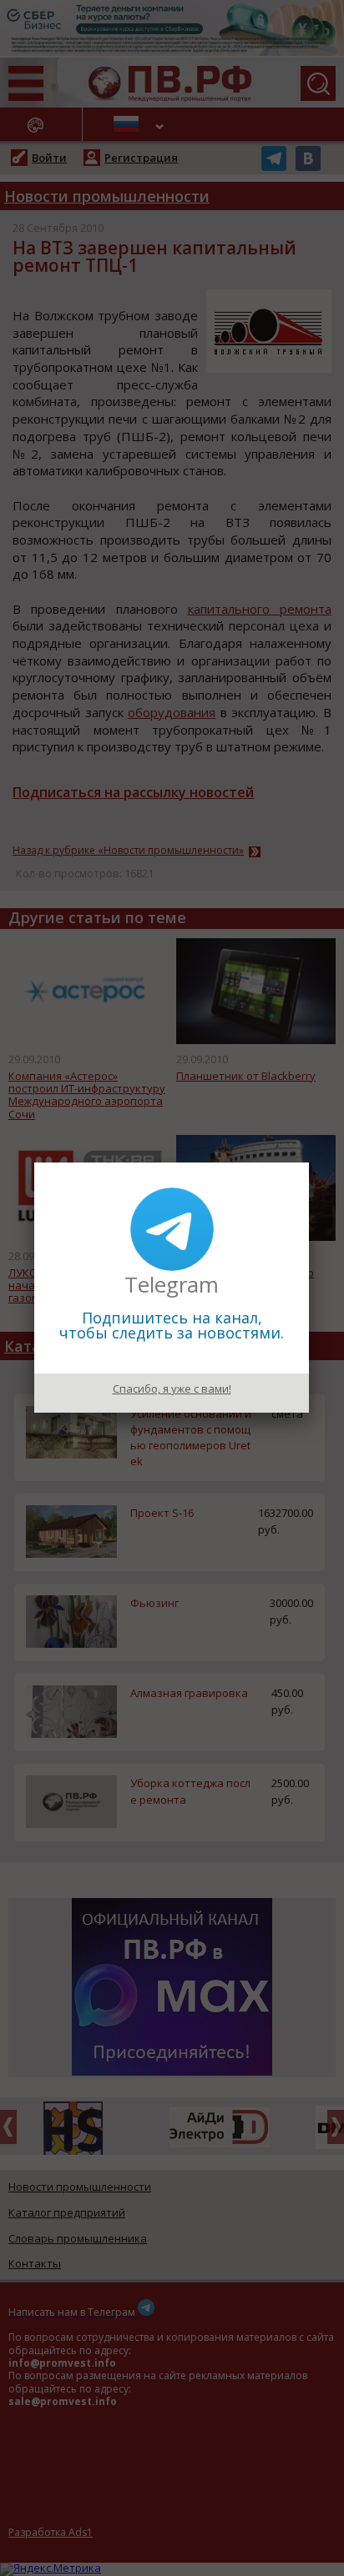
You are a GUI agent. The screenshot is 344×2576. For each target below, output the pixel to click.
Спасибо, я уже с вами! (172, 1388)
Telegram (172, 1284)
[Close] (309, 1162)
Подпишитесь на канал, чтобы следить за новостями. (172, 1325)
